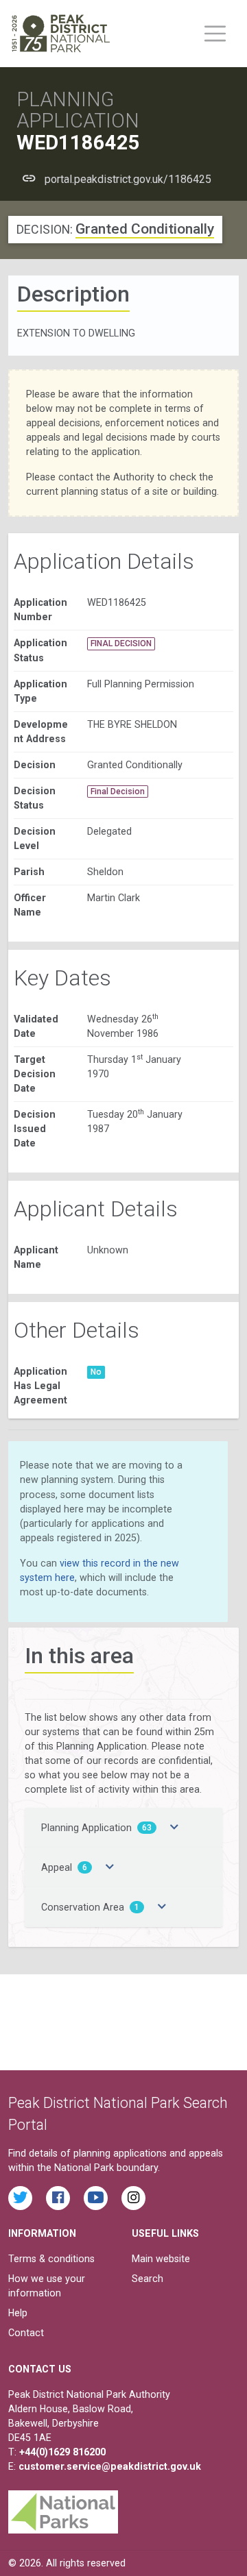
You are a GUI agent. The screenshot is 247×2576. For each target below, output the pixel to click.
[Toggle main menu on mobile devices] (215, 34)
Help (18, 2313)
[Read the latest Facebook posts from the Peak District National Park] (58, 2198)
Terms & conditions (51, 2259)
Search (148, 2279)
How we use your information (47, 2286)
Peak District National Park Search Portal (118, 2114)
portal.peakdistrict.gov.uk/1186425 (128, 179)
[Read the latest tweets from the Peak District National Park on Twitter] (20, 2198)
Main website (161, 2259)
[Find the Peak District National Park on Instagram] (133, 2198)
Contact (26, 2333)
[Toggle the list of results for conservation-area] (162, 1907)
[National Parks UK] (63, 2508)
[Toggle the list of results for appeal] (110, 1867)
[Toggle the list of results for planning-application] (174, 1828)
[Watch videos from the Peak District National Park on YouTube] (96, 2198)
